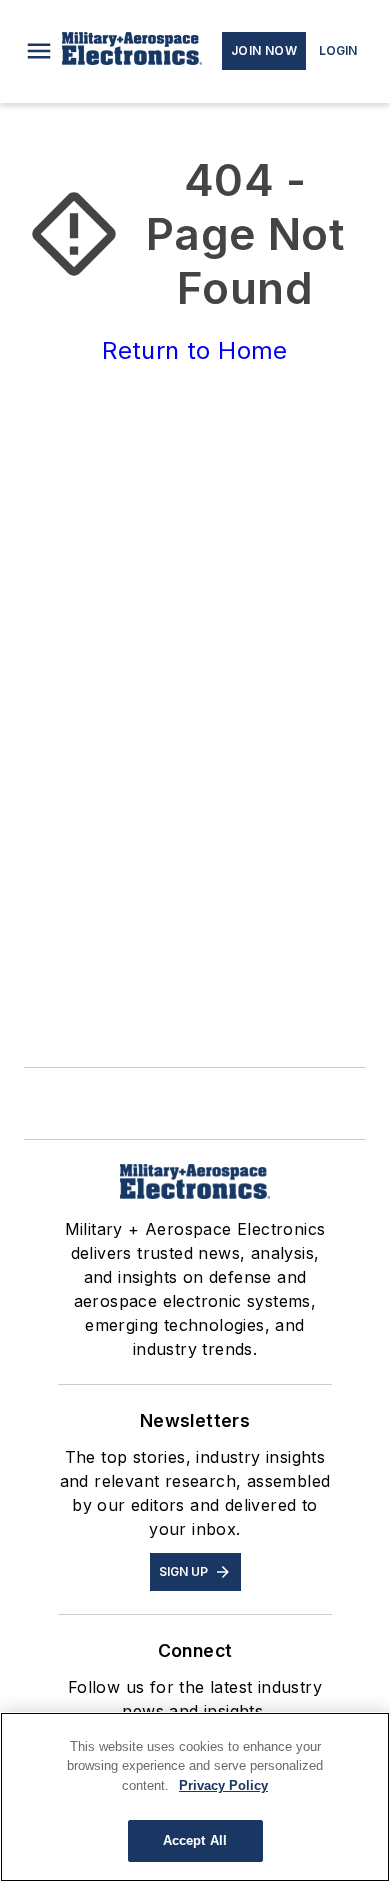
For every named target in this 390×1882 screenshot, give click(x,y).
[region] (195, 1797)
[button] (39, 51)
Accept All (195, 1840)
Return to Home (195, 350)
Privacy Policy (223, 1785)
